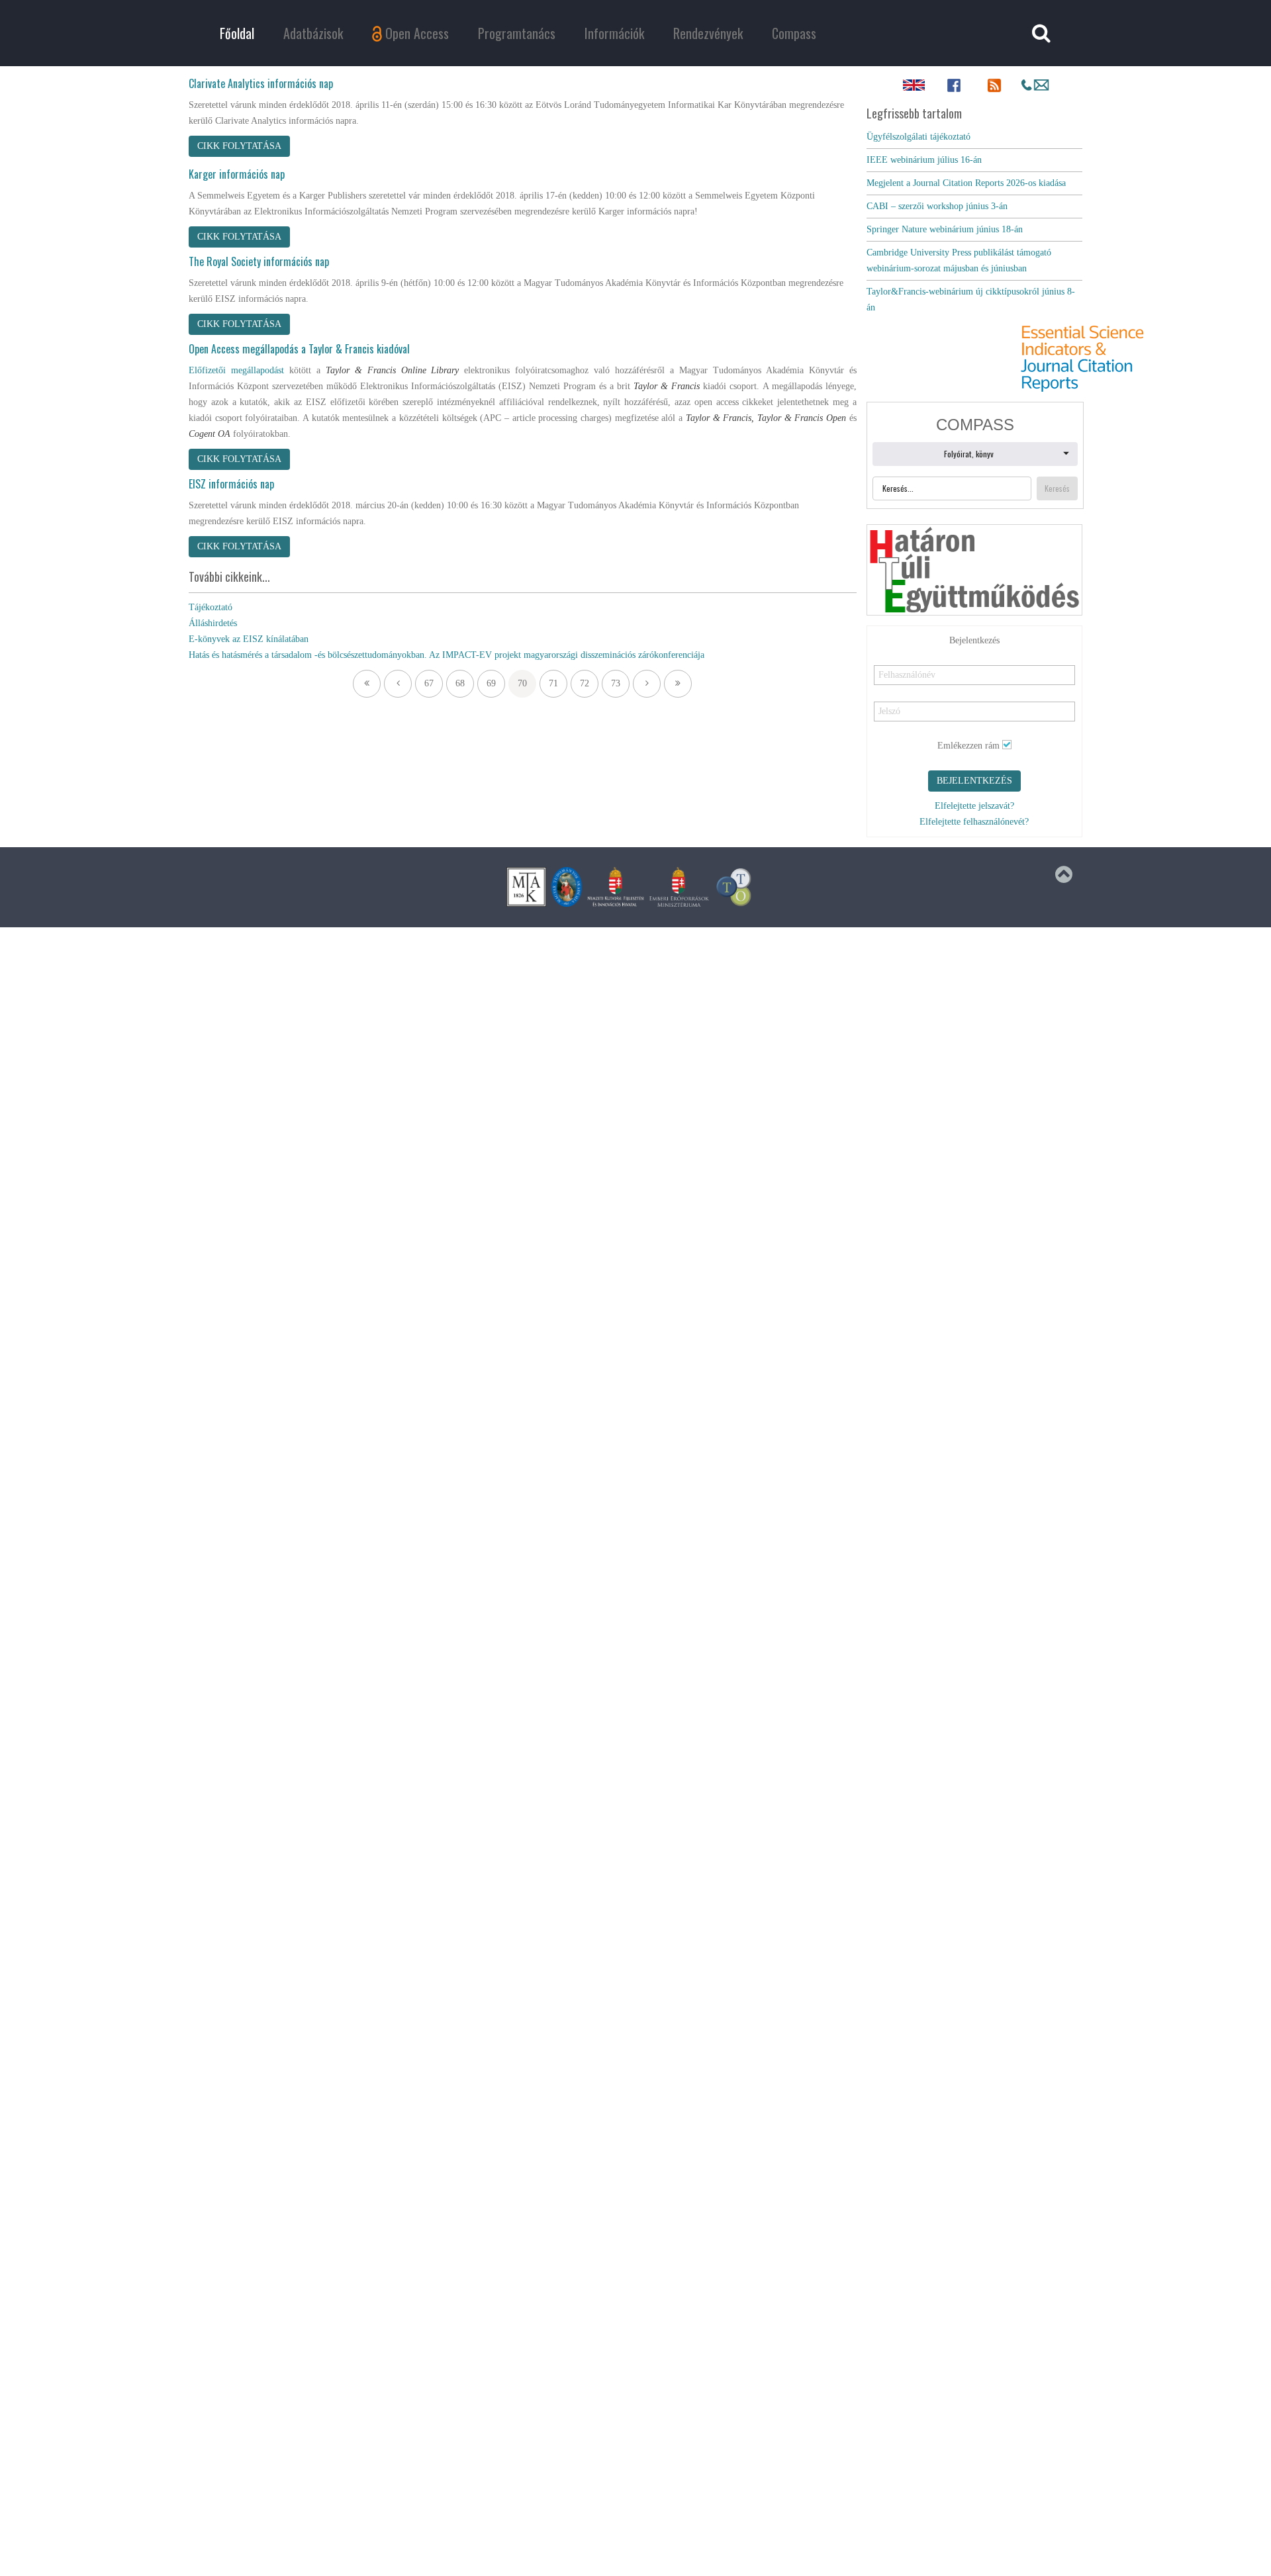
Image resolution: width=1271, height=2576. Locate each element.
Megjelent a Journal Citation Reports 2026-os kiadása (966, 183)
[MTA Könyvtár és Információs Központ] (526, 887)
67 (429, 683)
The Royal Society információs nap (259, 261)
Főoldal (237, 33)
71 (553, 683)
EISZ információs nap (231, 484)
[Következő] (647, 684)
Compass (794, 33)
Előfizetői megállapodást (236, 370)
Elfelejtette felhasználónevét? (974, 822)
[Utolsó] (678, 684)
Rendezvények (708, 33)
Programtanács (517, 33)
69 (491, 683)
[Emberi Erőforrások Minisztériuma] (679, 887)
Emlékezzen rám (968, 746)
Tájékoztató (211, 607)
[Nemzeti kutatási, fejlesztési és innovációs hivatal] (616, 887)
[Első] (367, 684)
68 (460, 683)
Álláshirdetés (213, 623)
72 (585, 683)
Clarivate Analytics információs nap (261, 83)
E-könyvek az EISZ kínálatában (249, 639)
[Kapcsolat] (1035, 85)
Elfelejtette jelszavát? (974, 806)
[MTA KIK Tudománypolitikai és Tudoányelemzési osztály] (734, 887)
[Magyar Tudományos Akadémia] (567, 887)
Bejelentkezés (974, 781)
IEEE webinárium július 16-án (924, 160)
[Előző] (398, 684)
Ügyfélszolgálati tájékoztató (918, 137)
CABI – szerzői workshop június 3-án (937, 206)
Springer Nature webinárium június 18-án (945, 229)
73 (616, 683)
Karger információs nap (237, 174)
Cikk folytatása (239, 146)
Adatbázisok (313, 33)
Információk (614, 33)
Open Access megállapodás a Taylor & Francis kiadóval (299, 349)
